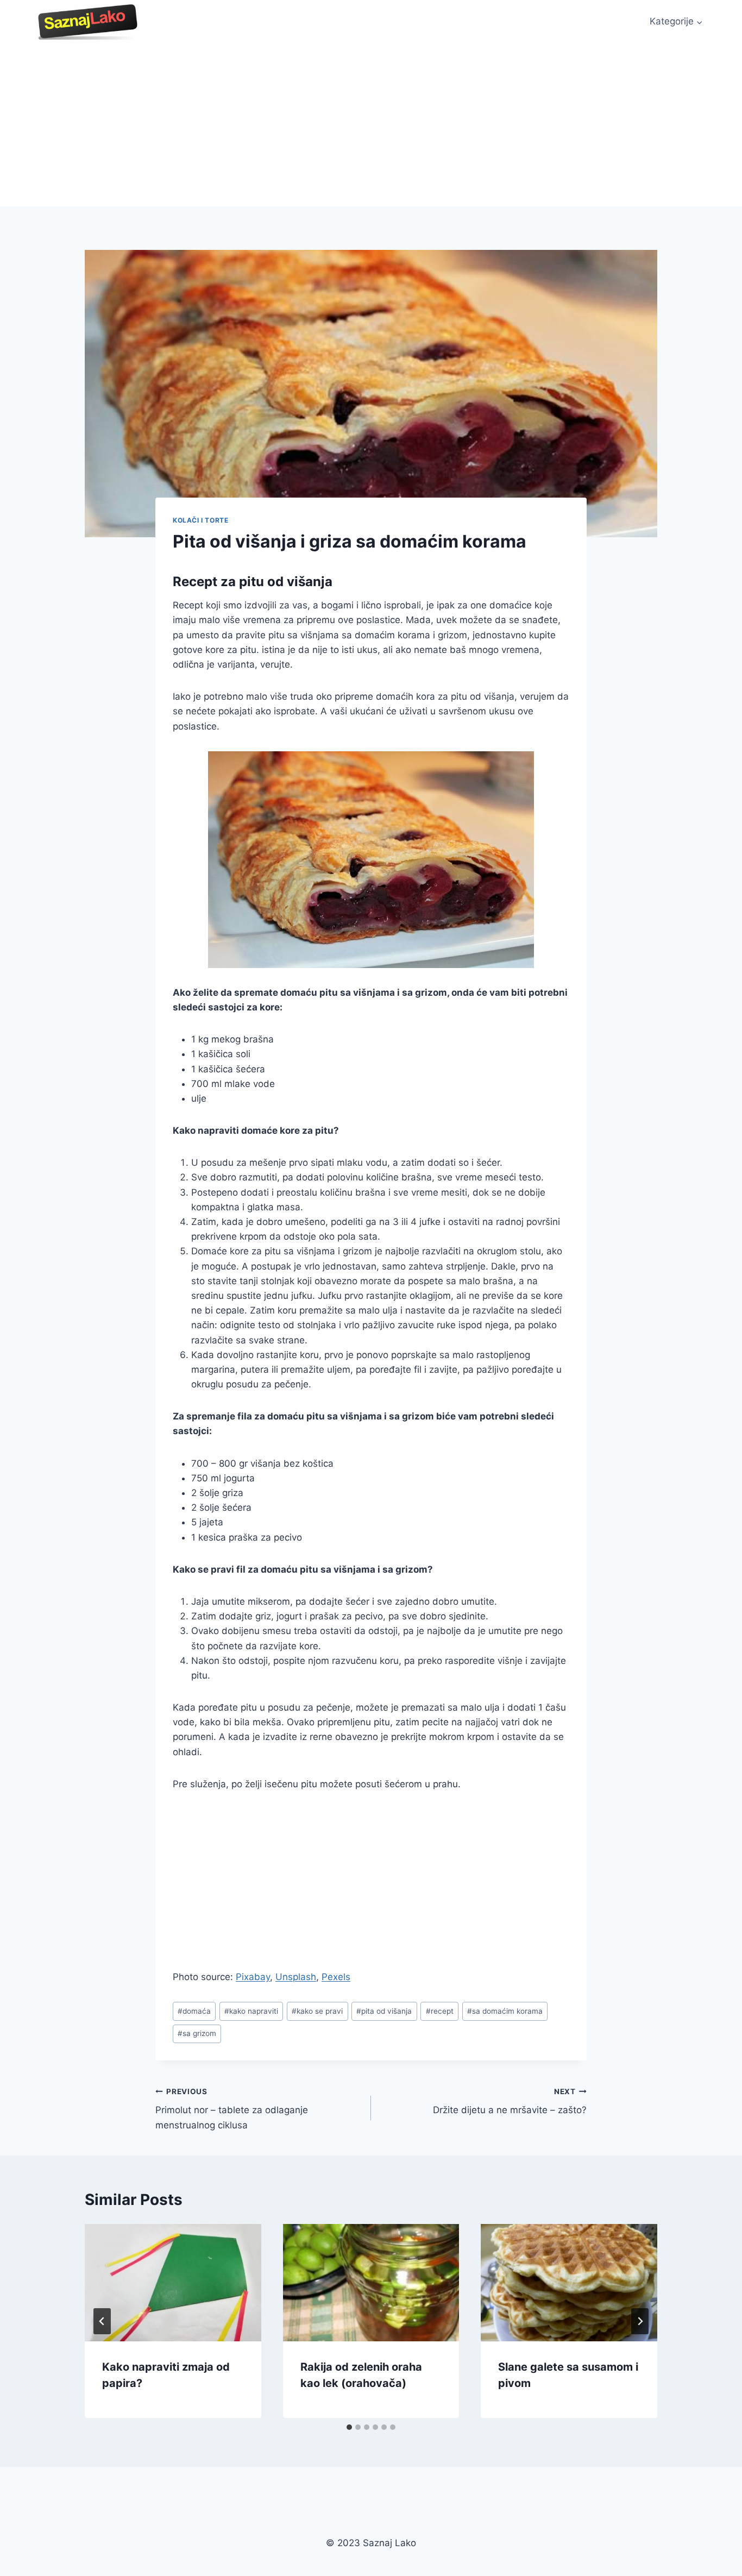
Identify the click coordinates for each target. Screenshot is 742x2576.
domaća (194, 2011)
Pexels (336, 1977)
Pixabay (253, 1977)
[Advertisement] (371, 125)
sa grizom (197, 2033)
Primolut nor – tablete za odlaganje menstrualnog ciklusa (232, 2109)
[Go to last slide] (102, 2321)
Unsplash (296, 1977)
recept (440, 2011)
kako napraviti (251, 2011)
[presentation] (173, 2283)
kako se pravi (317, 2011)
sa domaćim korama (505, 2011)
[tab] (349, 2427)
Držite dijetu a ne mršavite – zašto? (510, 2101)
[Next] (640, 2321)
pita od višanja (384, 2011)
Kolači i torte (200, 520)
